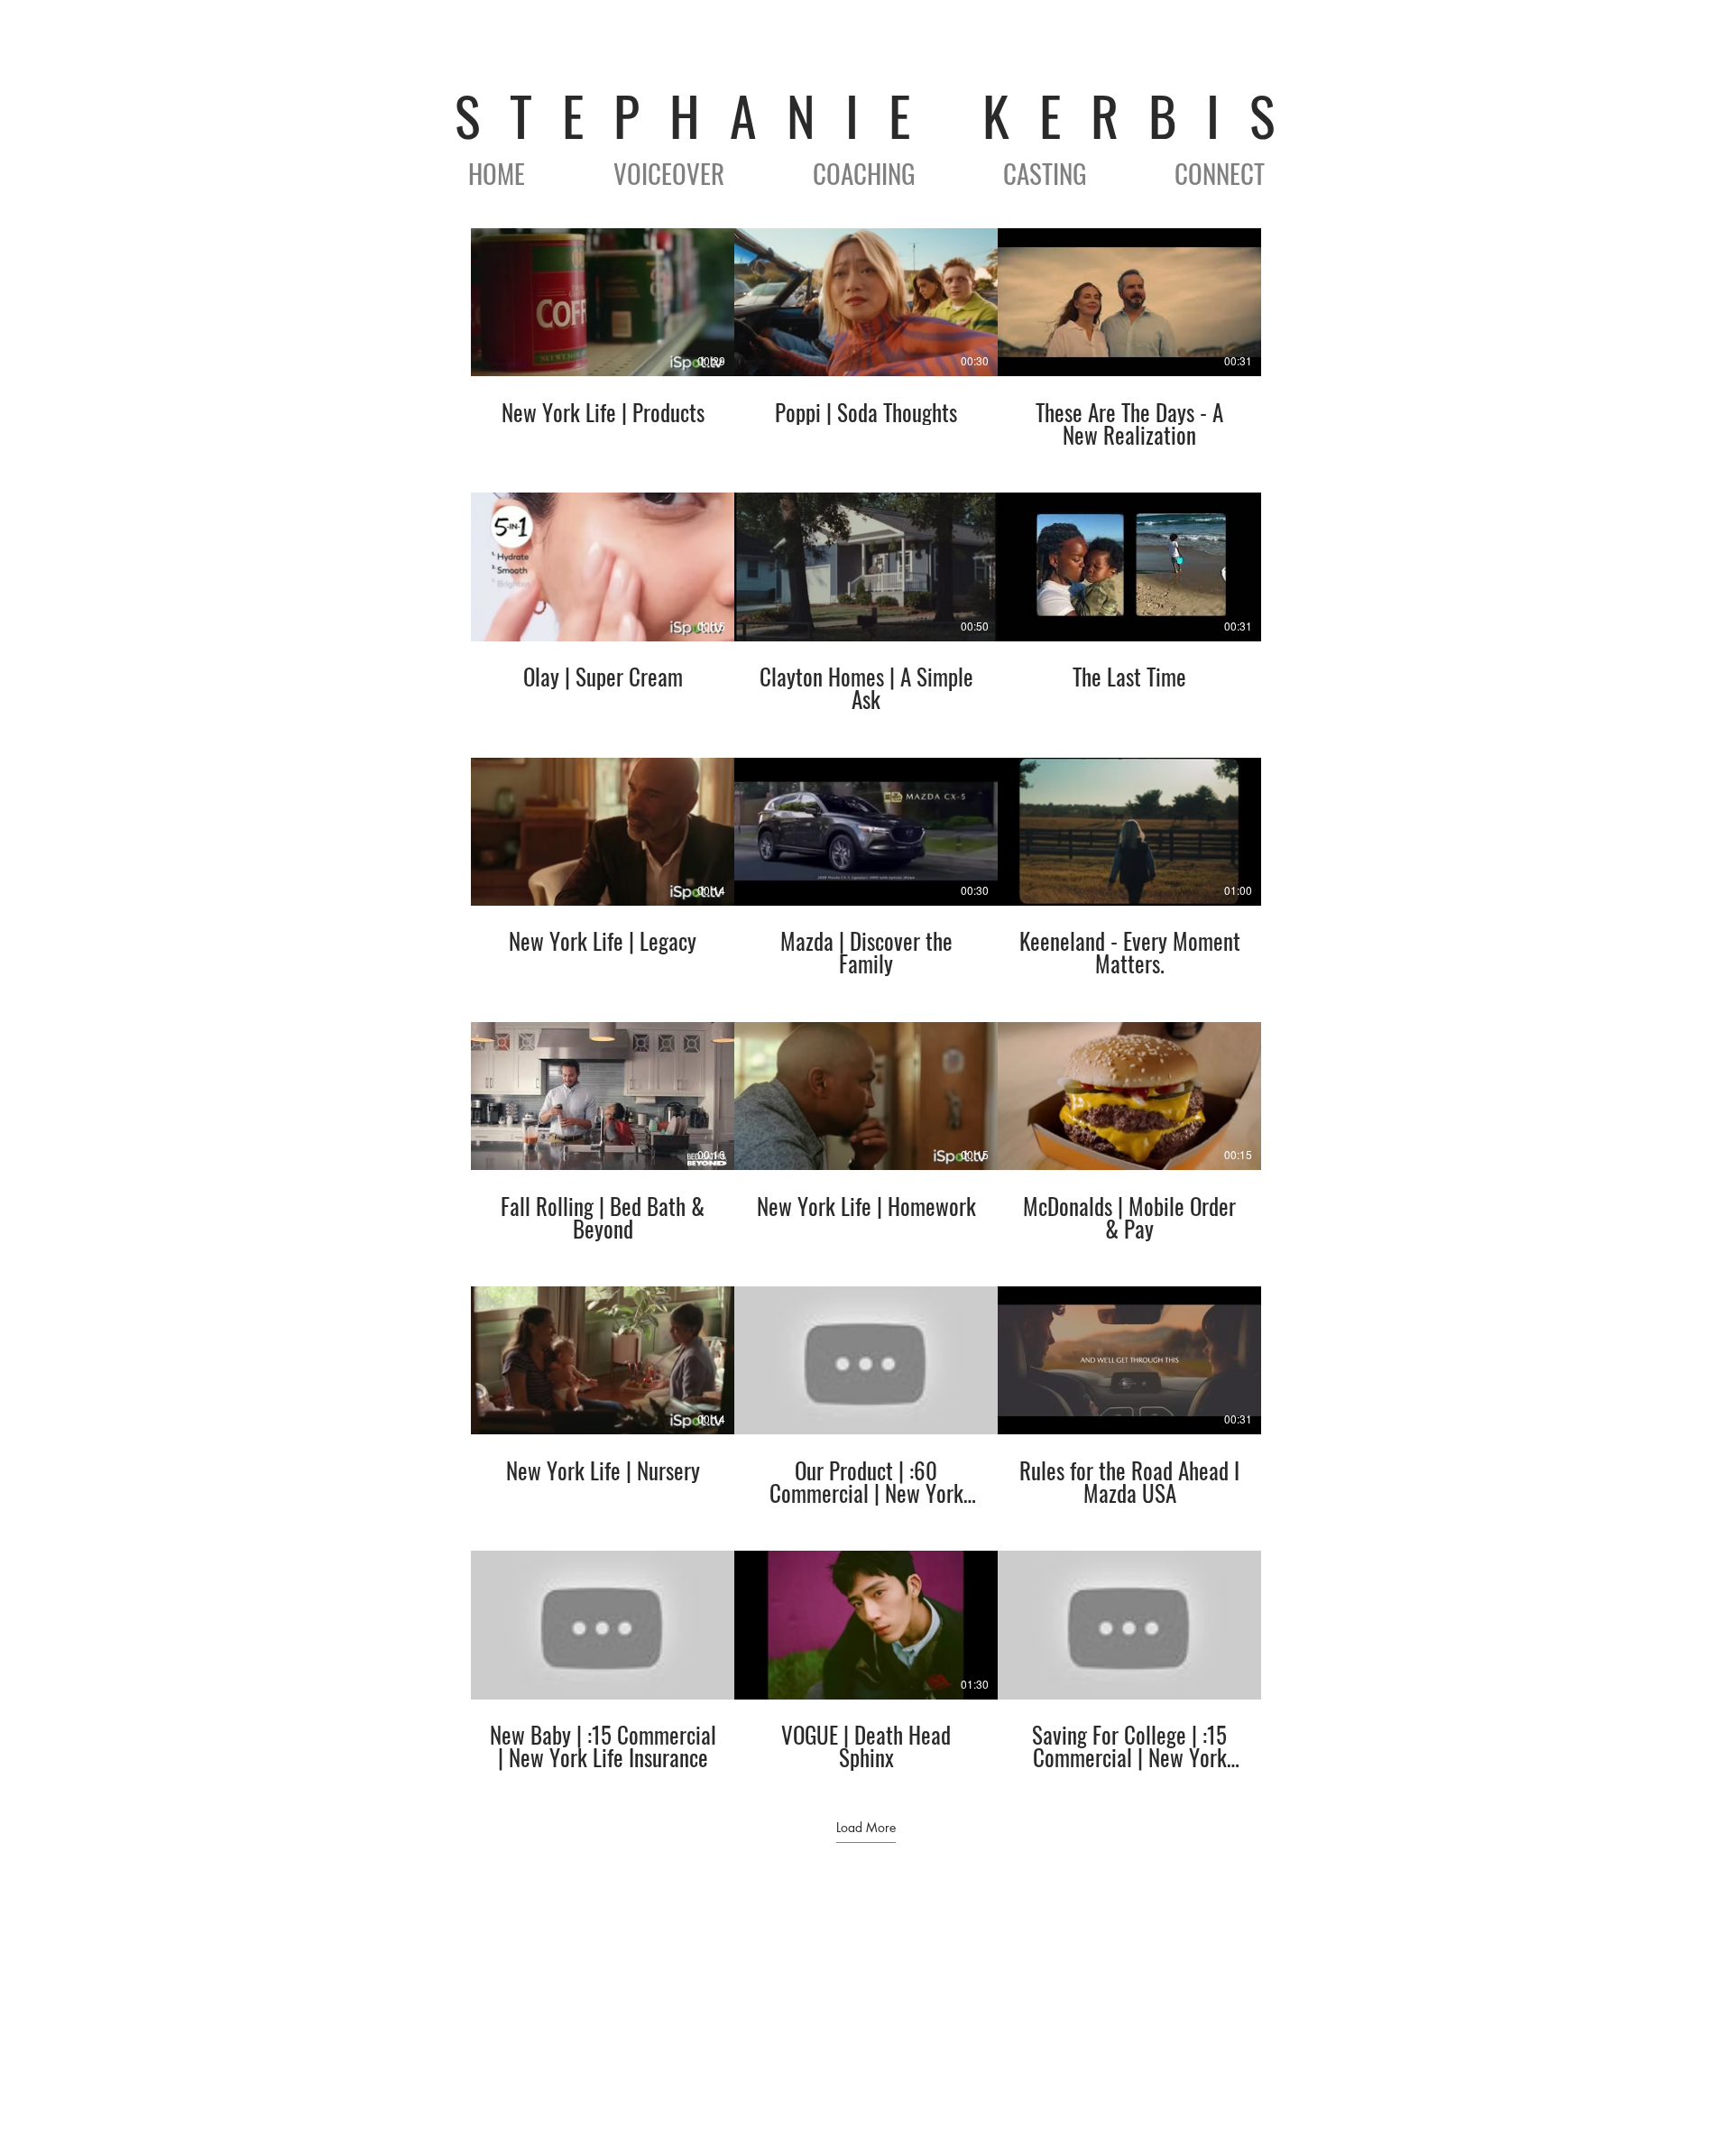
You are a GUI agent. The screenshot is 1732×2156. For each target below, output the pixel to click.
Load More (866, 1828)
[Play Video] (603, 302)
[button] (669, 173)
